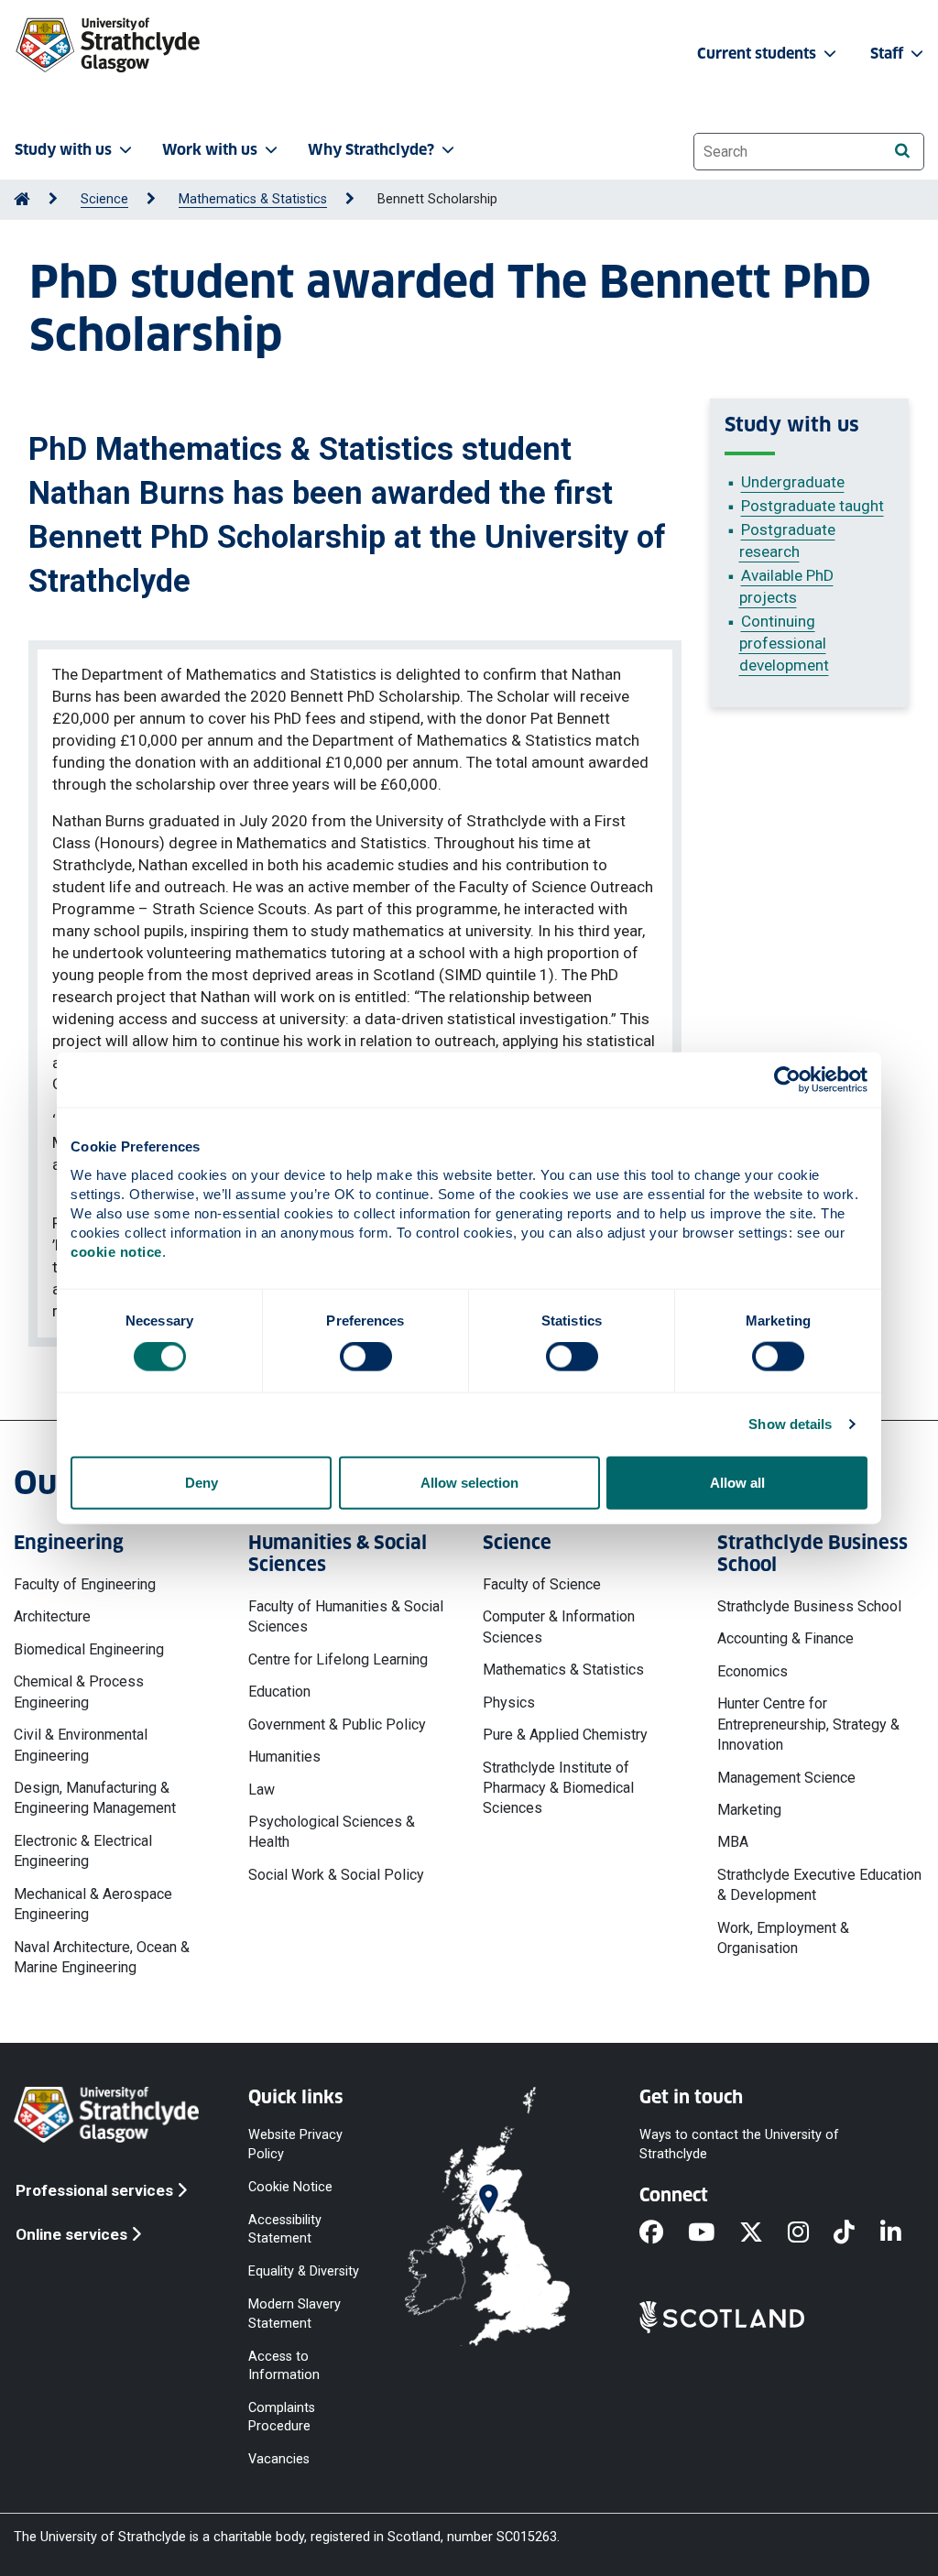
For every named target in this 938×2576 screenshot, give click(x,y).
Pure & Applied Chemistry (565, 1735)
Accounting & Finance (785, 1638)
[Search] (902, 151)
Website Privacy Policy (295, 2144)
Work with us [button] (210, 150)
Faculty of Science (542, 1584)
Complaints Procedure (282, 2417)
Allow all (737, 1482)
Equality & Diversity (304, 2271)
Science (104, 199)
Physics (509, 1703)
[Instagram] (811, 2233)
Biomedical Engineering (89, 1649)
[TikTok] (856, 2233)
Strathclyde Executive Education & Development (819, 1885)
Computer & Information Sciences (559, 1626)
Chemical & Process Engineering (79, 1692)
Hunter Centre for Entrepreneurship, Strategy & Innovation (808, 1724)
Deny (202, 1482)
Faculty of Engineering (85, 1584)
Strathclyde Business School (809, 1606)
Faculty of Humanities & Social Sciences (346, 1616)
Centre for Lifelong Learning (338, 1659)
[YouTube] (714, 2233)
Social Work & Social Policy (336, 1875)
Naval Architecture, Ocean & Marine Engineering (102, 1957)
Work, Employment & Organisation (783, 1938)
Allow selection (469, 1482)
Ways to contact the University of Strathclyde (739, 2144)
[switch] (366, 1357)
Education (279, 1692)
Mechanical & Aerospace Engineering (93, 1904)
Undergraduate (793, 482)
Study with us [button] (63, 150)
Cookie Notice (290, 2186)
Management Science (786, 1778)
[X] (763, 2233)
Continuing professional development (784, 643)
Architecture (52, 1616)
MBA (733, 1842)
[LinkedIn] (903, 2233)
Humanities (284, 1757)
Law (262, 1790)
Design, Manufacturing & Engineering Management (95, 1798)
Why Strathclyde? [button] (371, 150)
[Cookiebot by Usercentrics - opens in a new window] (787, 1080)
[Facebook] (664, 2233)
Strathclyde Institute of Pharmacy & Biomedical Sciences (558, 1788)
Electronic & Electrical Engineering (83, 1851)
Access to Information (284, 2365)
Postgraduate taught (813, 506)
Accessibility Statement (285, 2228)
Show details (790, 1424)
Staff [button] (889, 54)
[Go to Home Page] (22, 199)
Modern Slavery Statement (294, 2314)
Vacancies (279, 2459)
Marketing (749, 1810)
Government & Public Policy (337, 1725)
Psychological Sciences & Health (332, 1832)
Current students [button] (758, 54)
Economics (753, 1671)
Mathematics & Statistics (253, 199)
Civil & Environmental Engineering (81, 1745)
